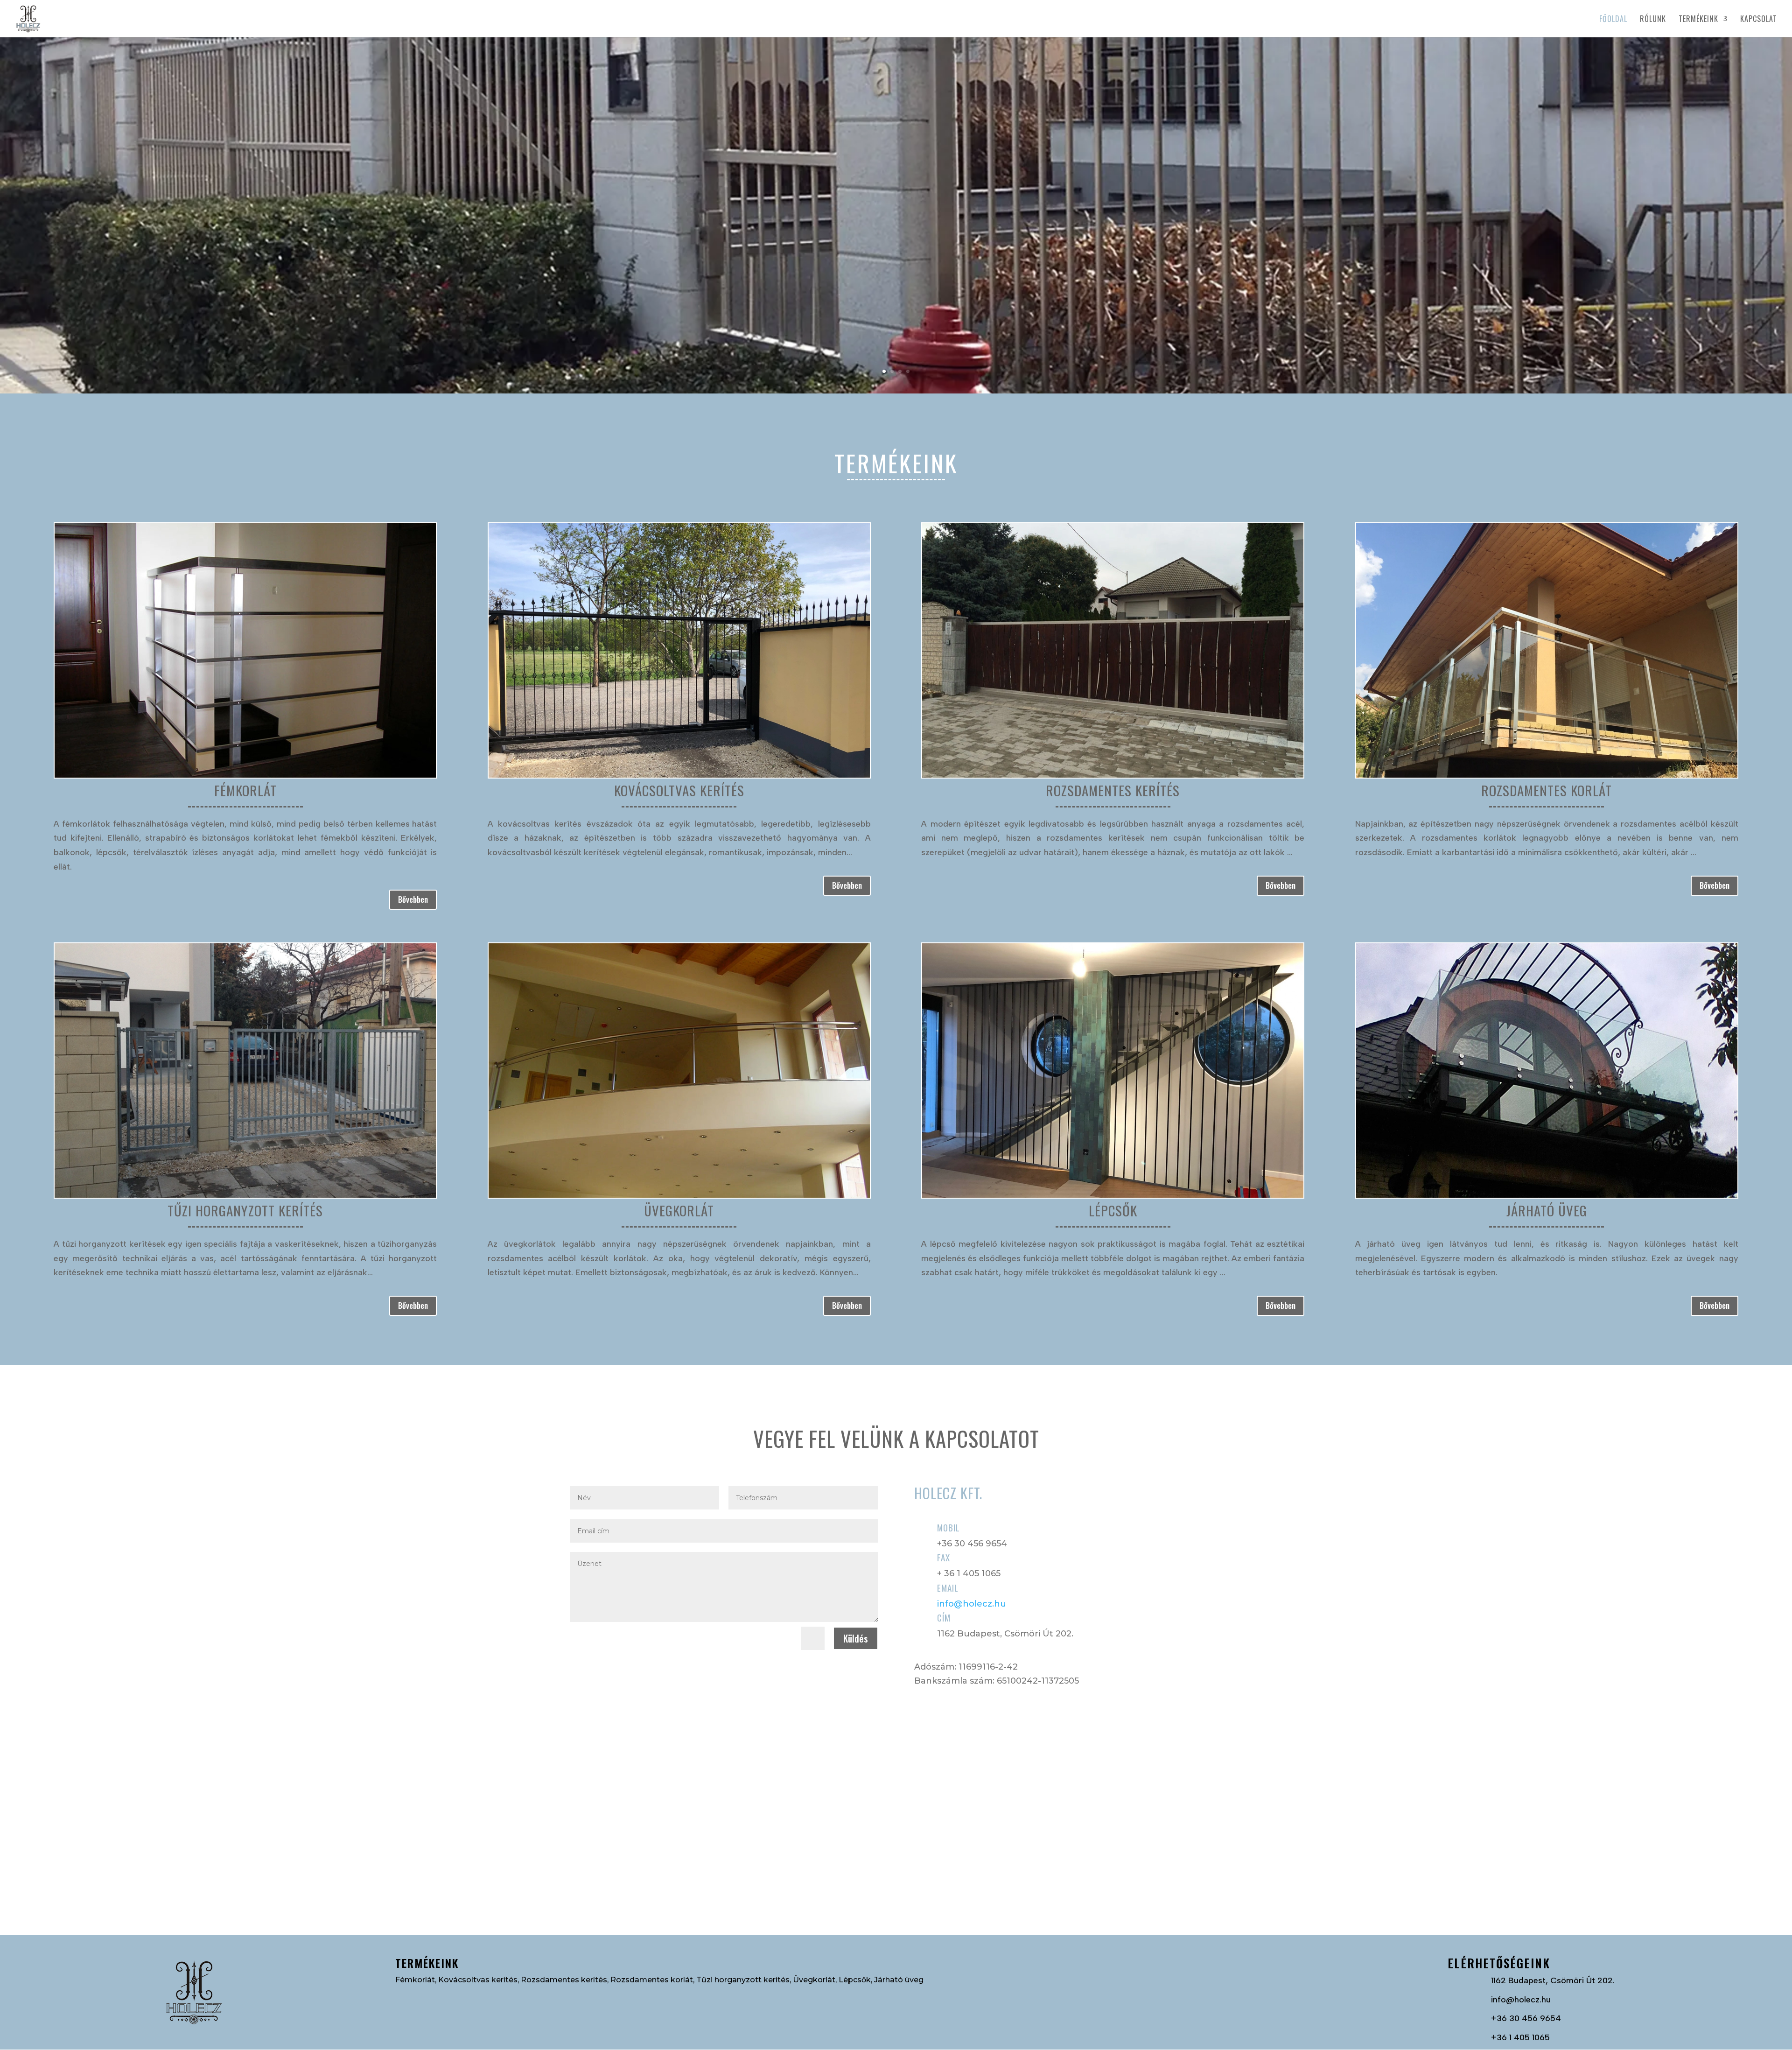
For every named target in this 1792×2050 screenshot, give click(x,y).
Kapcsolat (1759, 20)
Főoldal (1613, 20)
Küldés (856, 1638)
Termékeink (1698, 20)
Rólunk (1653, 20)
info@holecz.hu (972, 1604)
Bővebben (413, 899)
